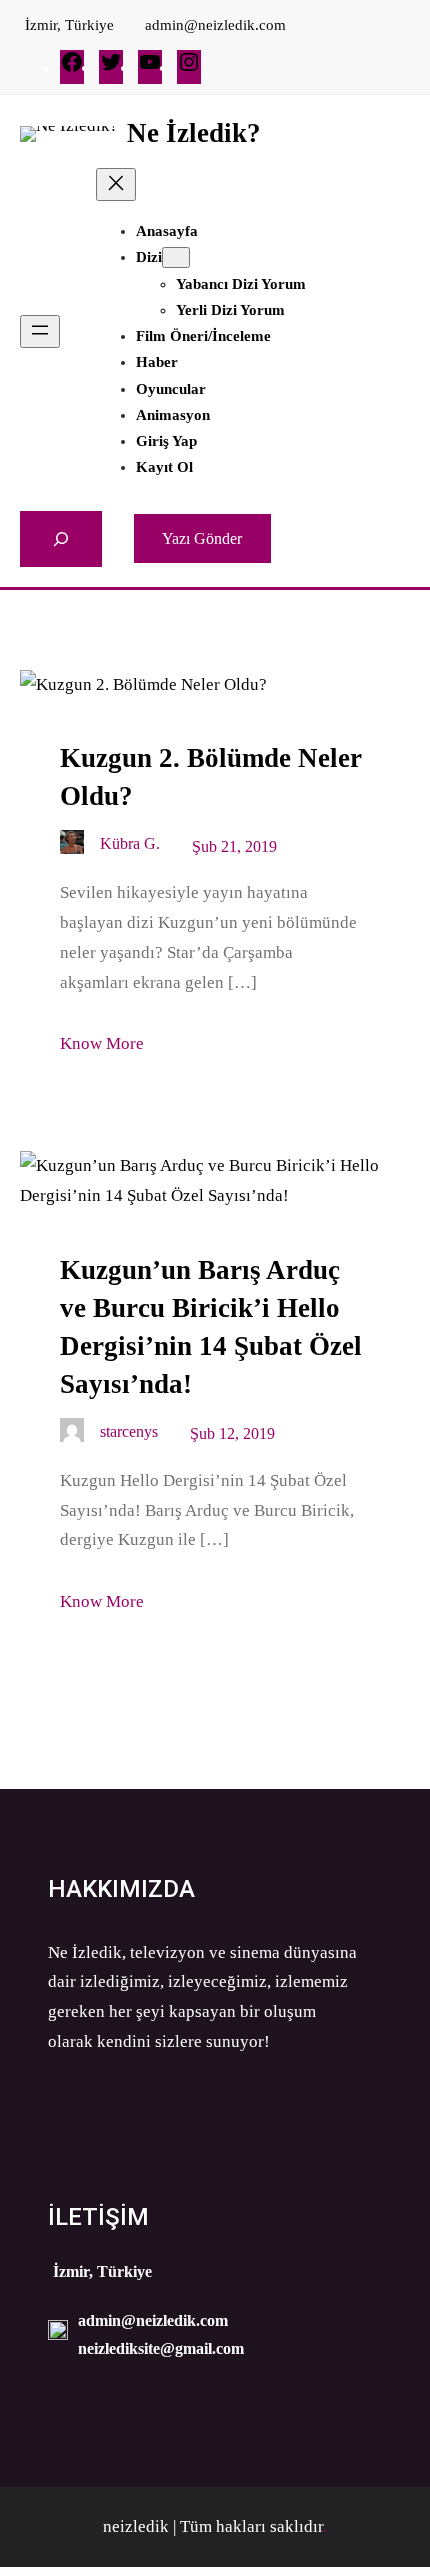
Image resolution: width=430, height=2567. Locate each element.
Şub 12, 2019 (232, 1433)
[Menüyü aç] (40, 331)
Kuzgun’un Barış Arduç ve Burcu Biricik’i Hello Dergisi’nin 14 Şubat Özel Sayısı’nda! (211, 1327)
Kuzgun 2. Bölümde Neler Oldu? (211, 777)
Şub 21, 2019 (234, 846)
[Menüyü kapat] (116, 184)
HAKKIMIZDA (121, 1889)
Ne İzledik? (194, 133)
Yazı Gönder (202, 538)
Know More (102, 1043)
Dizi (149, 257)
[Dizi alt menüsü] (176, 257)
